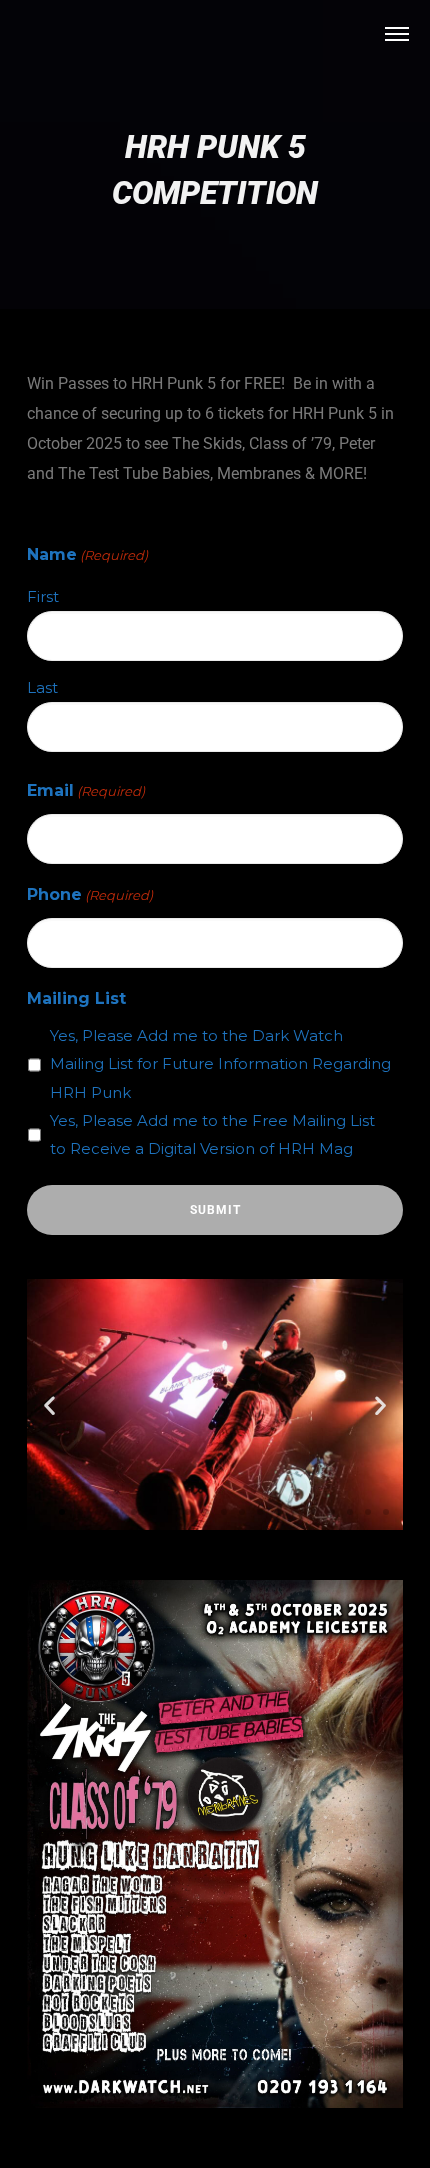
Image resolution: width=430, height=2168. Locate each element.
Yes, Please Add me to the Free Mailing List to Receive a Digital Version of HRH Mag (212, 1134)
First (43, 596)
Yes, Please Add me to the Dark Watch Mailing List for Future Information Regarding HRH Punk (220, 1063)
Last (42, 687)
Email (86, 790)
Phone (90, 894)
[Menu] (397, 33)
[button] (49, 1404)
